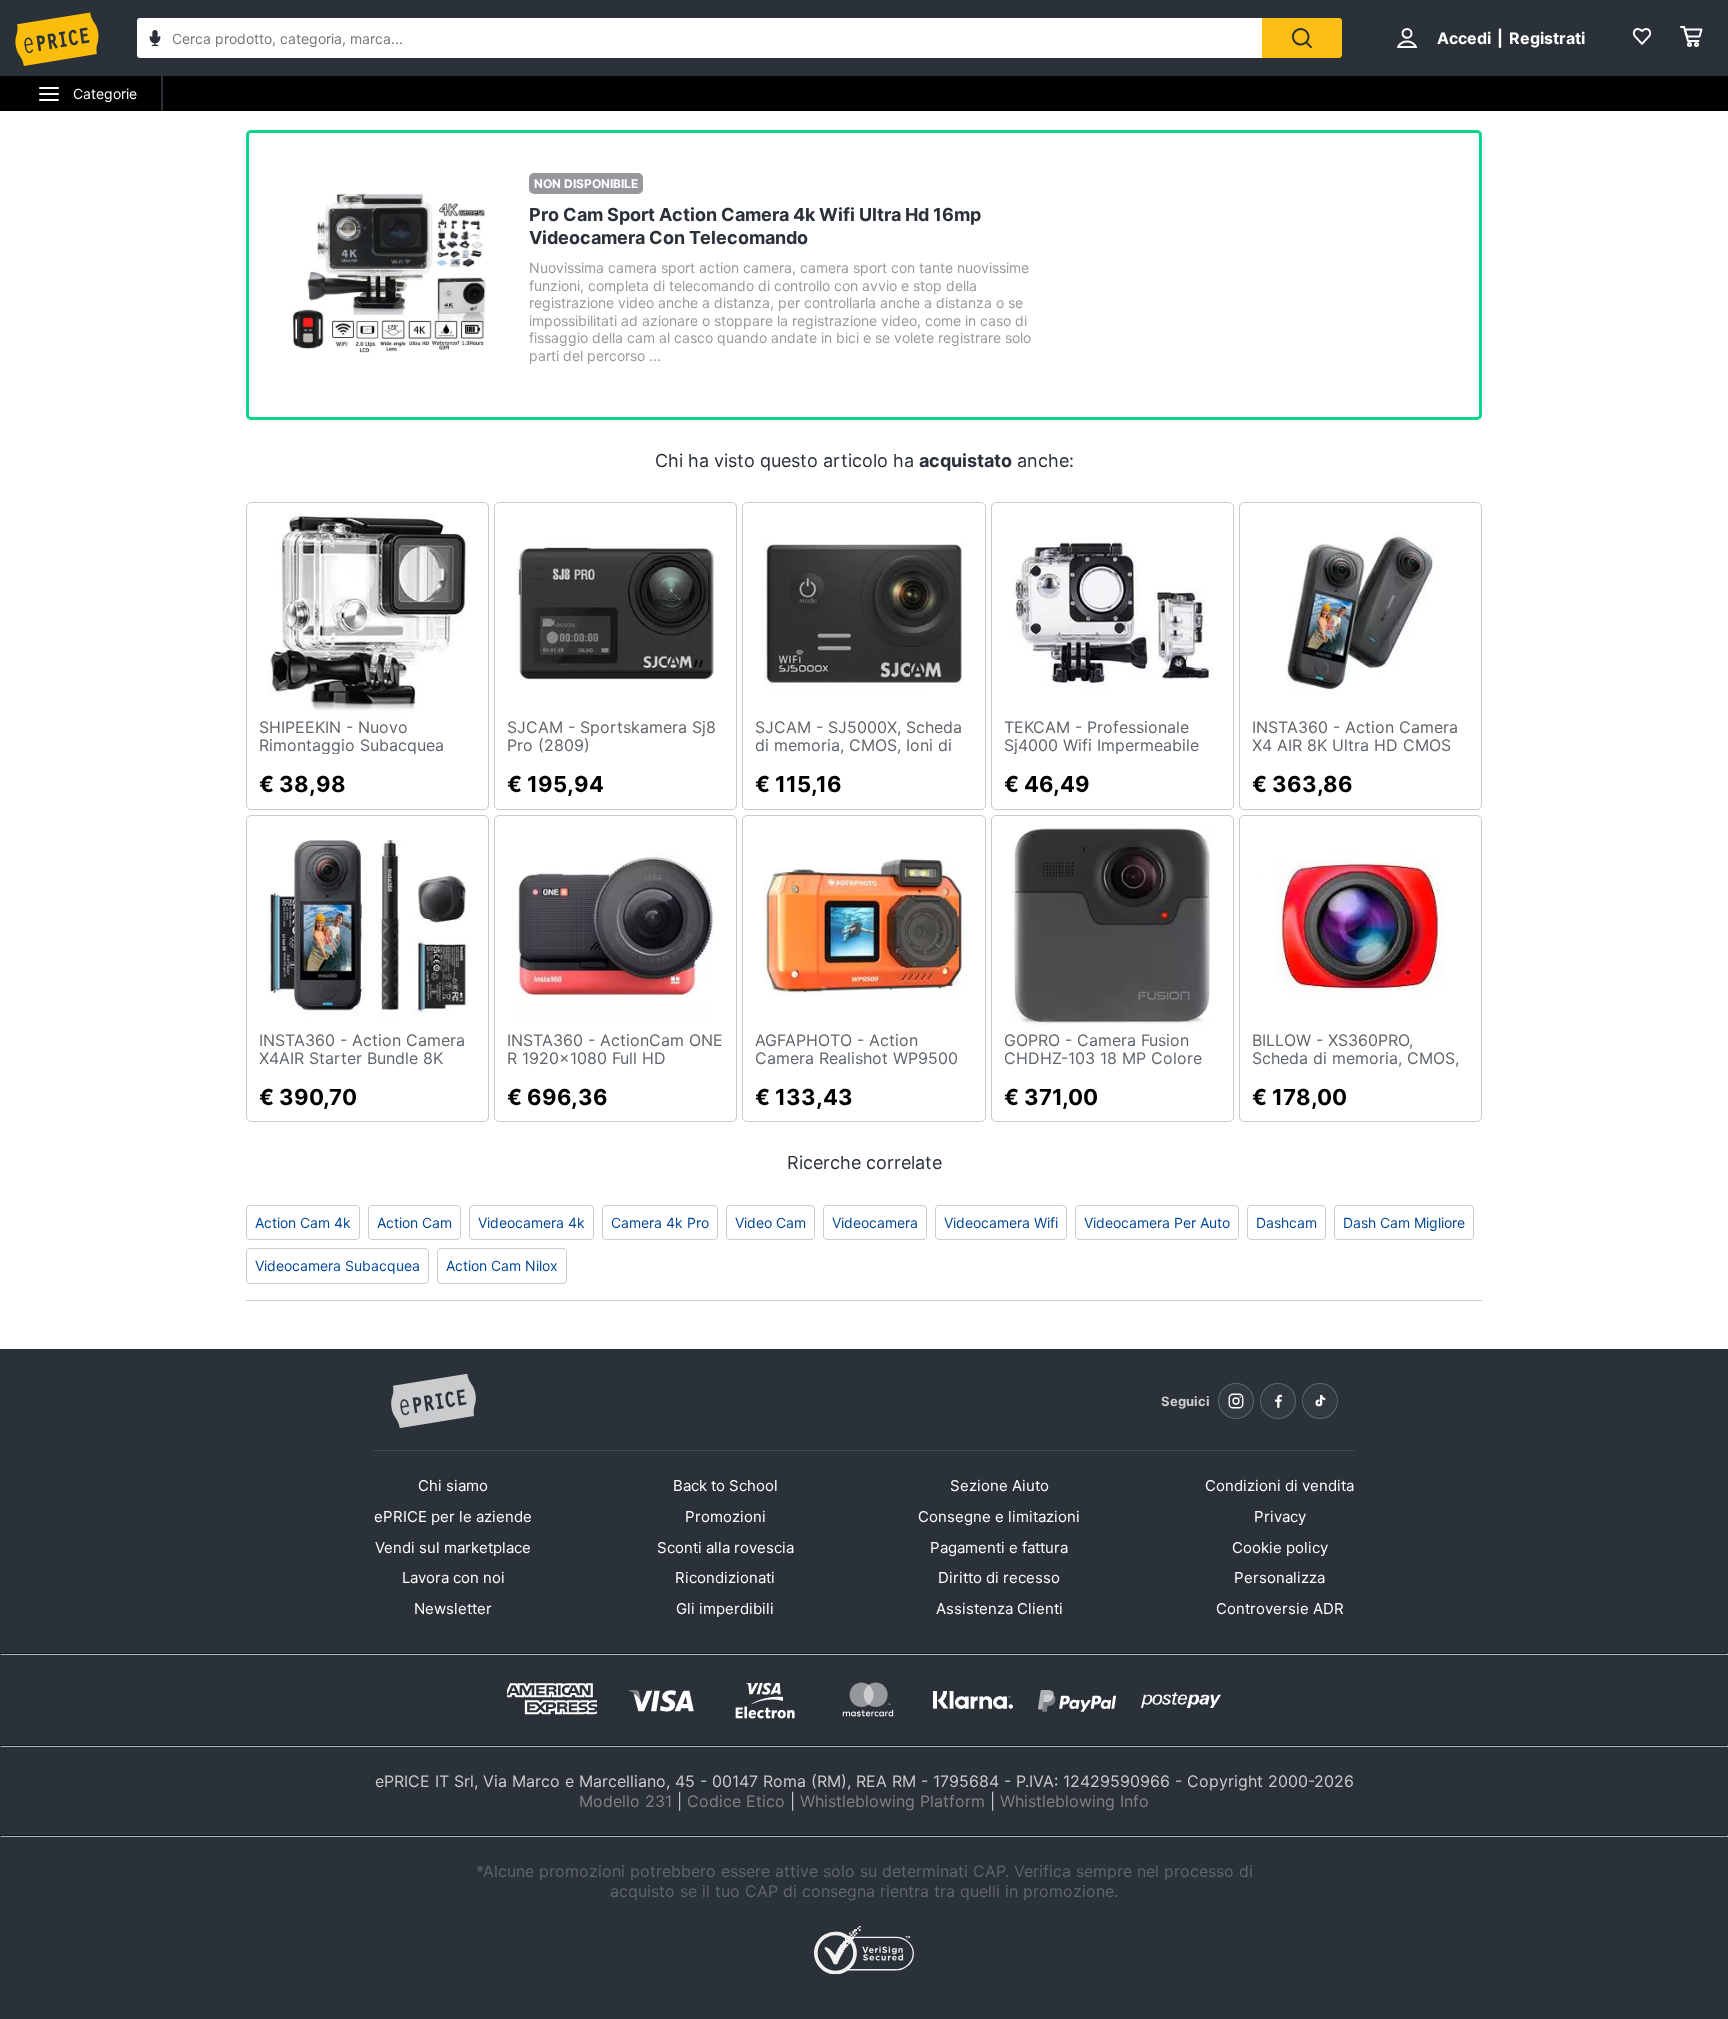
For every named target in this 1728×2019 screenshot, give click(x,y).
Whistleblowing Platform (892, 1801)
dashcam (1286, 1222)
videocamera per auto (1157, 1222)
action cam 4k (303, 1222)
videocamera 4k (531, 1222)
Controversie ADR (1280, 1608)
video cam (770, 1222)
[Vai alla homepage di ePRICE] (433, 1402)
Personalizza (1279, 1577)
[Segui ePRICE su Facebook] (1278, 1401)
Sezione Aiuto (999, 1485)
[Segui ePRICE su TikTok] (1320, 1401)
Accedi (1464, 38)
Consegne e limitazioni (999, 1516)
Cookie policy (1280, 1547)
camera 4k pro (660, 1222)
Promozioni (725, 1516)
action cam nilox (502, 1265)
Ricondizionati (725, 1577)
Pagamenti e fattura (999, 1547)
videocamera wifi (1001, 1222)
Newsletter (453, 1608)
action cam (414, 1222)
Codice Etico (736, 1801)
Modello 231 (625, 1801)
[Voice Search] (155, 40)
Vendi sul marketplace (453, 1547)
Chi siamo (453, 1485)
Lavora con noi (453, 1577)
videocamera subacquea (337, 1265)
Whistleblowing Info (1074, 1801)
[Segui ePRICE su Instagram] (1236, 1401)
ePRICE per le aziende (453, 1516)
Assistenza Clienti (999, 1608)
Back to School (725, 1485)
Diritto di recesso (999, 1577)
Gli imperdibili (725, 1608)
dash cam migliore (1404, 1222)
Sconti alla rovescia (725, 1547)
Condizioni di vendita (1279, 1485)
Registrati (1547, 38)
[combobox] (699, 38)
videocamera (875, 1222)
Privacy (1280, 1516)
